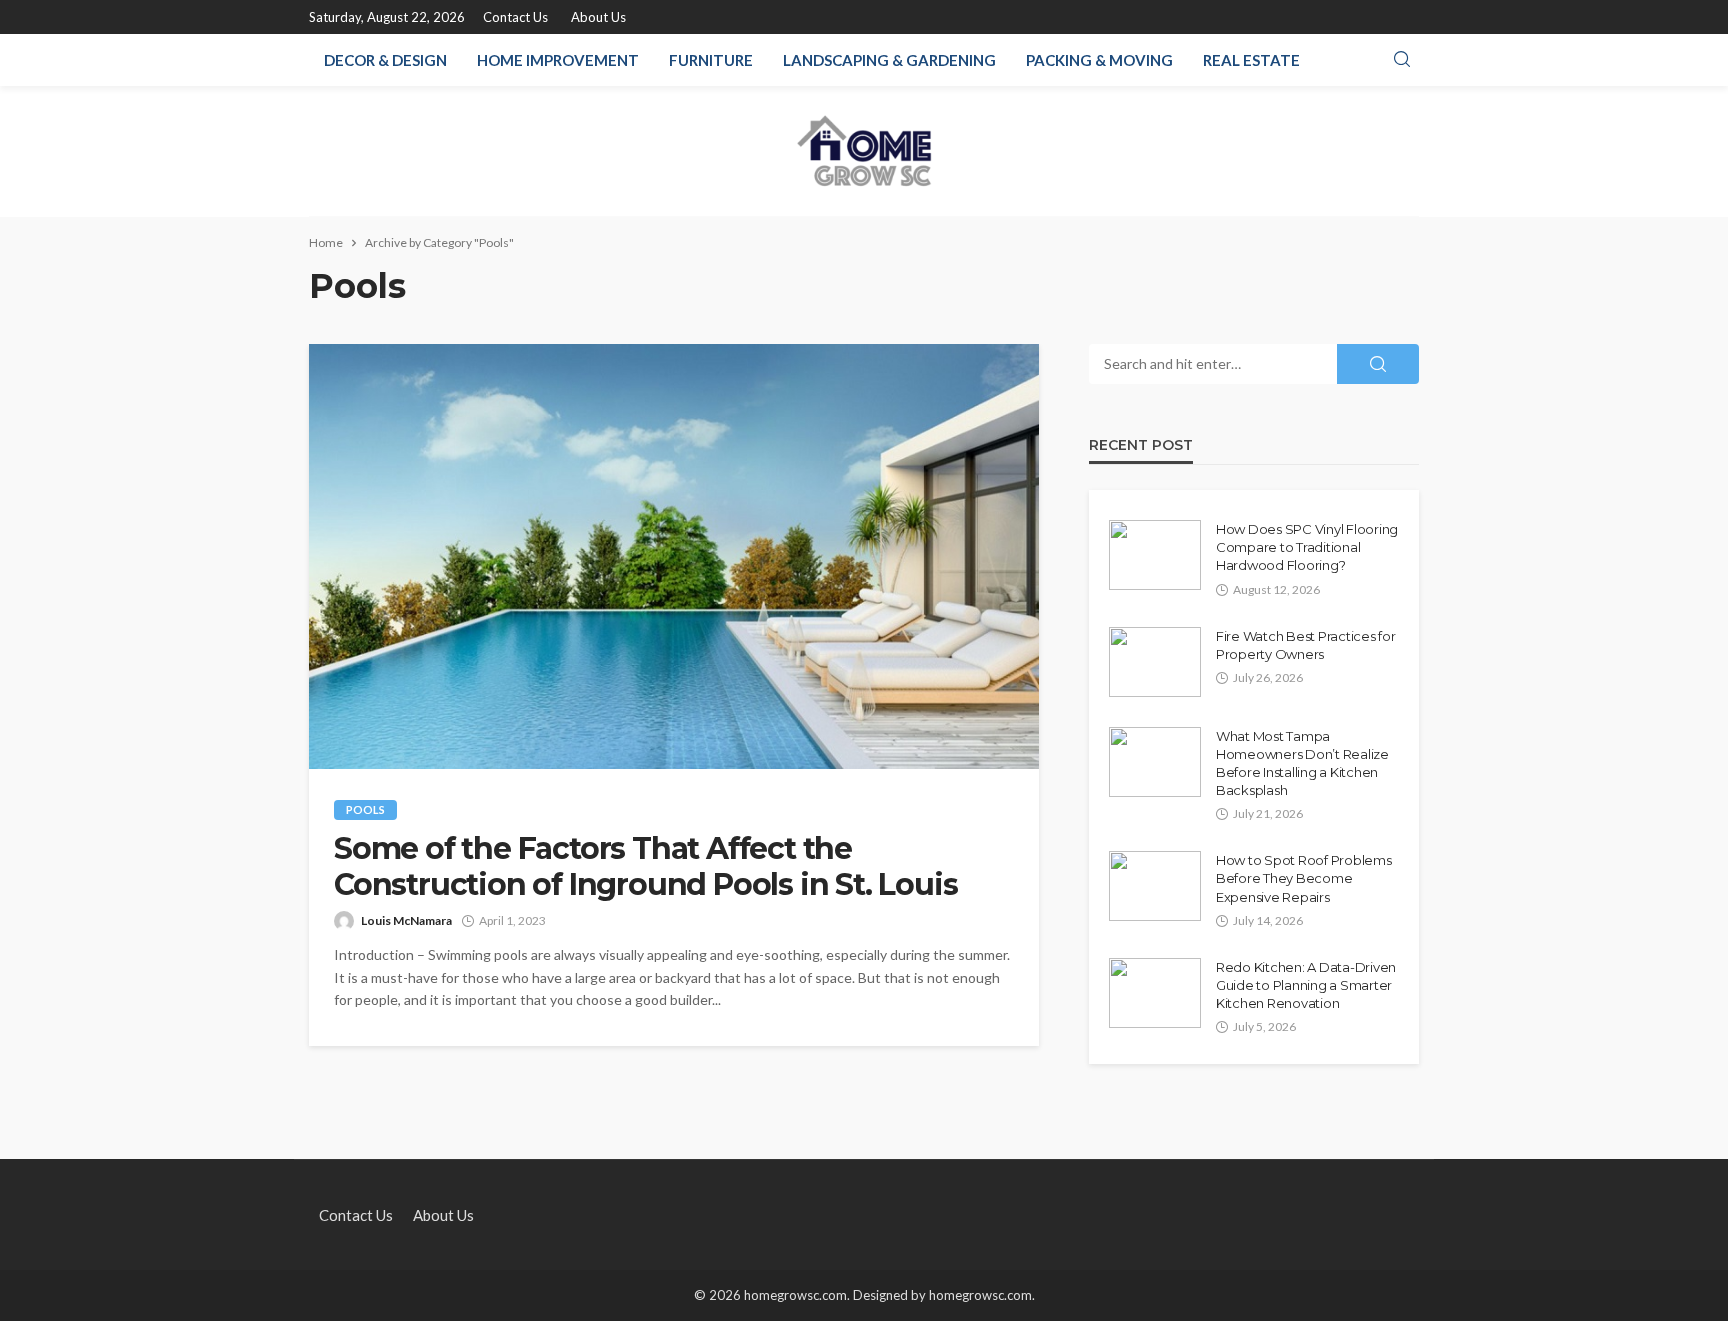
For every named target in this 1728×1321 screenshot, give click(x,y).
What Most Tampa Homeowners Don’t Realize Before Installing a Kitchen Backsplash (1302, 763)
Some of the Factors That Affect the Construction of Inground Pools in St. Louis (645, 867)
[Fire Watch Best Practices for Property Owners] (1155, 662)
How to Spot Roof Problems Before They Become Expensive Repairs (1304, 878)
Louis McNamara (406, 920)
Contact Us (515, 17)
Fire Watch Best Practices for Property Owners (1305, 645)
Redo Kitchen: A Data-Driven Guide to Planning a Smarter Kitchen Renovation (1306, 985)
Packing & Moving (1099, 60)
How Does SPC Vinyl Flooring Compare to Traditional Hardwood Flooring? (1307, 547)
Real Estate (1251, 60)
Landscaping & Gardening (889, 60)
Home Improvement (558, 60)
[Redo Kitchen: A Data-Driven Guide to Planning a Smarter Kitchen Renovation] (1155, 993)
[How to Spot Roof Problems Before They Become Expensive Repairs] (1155, 886)
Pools (365, 809)
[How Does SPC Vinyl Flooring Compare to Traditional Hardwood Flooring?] (1155, 555)
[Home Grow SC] (864, 151)
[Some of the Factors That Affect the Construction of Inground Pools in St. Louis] (674, 556)
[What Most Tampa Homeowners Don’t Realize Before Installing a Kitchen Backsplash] (1155, 762)
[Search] (1402, 60)
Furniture (711, 60)
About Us (598, 17)
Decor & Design (385, 60)
